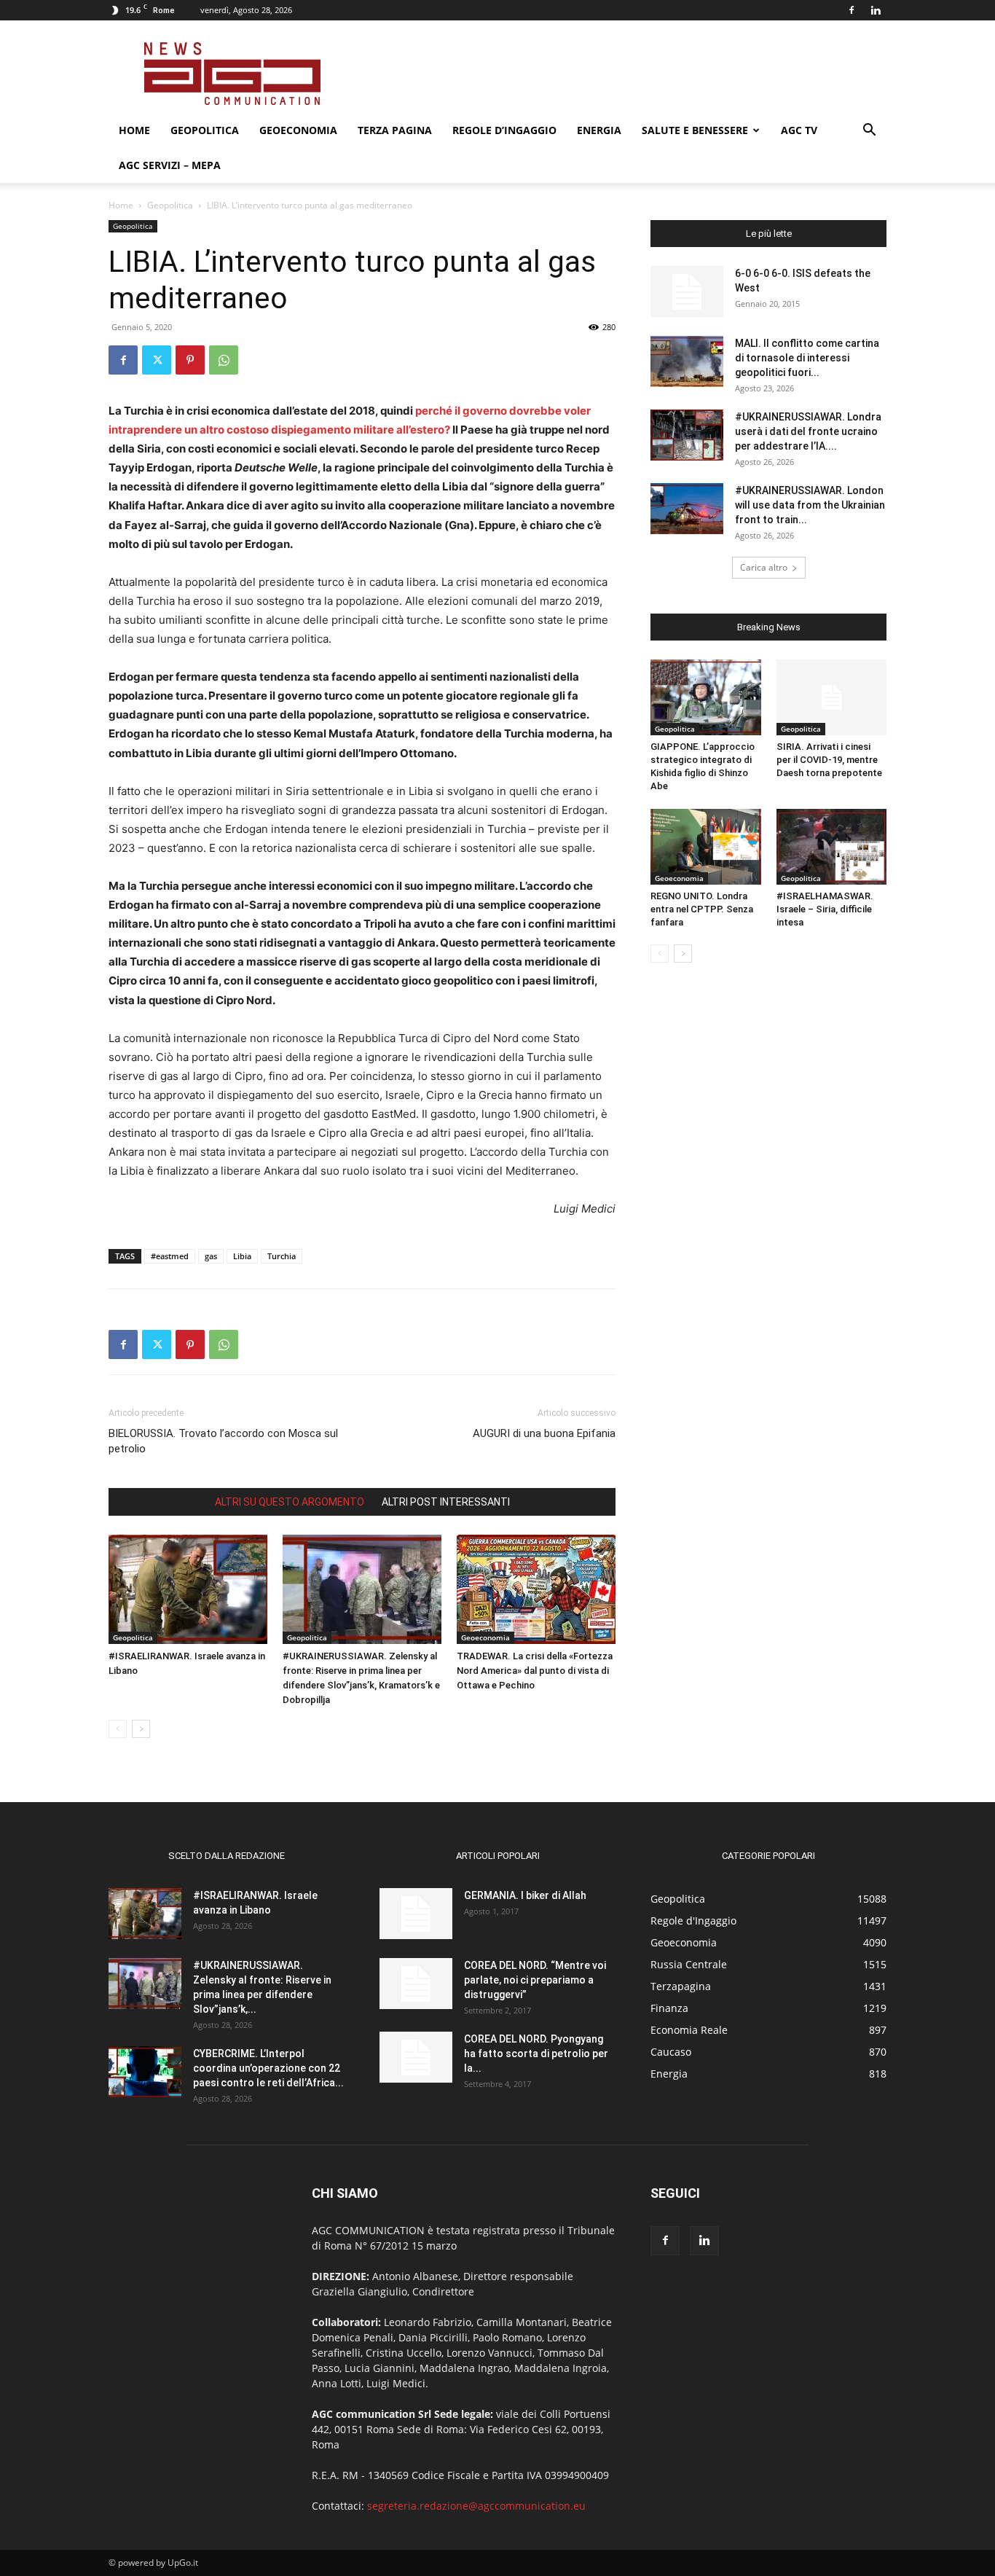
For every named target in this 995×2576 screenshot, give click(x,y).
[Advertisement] (621, 74)
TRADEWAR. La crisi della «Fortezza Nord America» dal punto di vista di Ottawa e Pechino (535, 1671)
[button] (869, 132)
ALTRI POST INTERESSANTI (446, 1502)
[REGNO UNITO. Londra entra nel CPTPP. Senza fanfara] (706, 847)
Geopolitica (205, 130)
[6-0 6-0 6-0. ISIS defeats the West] (687, 291)
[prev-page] (118, 1729)
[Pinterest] (190, 360)
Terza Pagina (395, 130)
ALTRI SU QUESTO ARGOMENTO (290, 1502)
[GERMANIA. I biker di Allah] (416, 1914)
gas (211, 1256)
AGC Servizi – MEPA (170, 165)
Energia (599, 130)
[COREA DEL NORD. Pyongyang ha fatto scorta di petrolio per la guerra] (416, 2057)
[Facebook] (852, 10)
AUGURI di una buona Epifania (544, 1433)
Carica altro (764, 567)
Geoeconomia (298, 130)
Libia (242, 1256)
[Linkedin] (876, 10)
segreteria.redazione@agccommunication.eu (476, 2506)
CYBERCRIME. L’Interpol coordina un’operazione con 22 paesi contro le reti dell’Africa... (268, 2068)
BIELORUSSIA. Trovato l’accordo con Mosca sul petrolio (223, 1441)
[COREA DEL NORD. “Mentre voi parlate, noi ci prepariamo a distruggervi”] (416, 1984)
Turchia (282, 1256)
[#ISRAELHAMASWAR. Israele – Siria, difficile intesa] (832, 847)
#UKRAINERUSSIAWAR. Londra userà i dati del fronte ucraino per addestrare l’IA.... (808, 431)
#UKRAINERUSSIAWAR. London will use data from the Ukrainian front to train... (810, 505)
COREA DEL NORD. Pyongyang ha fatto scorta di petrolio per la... (536, 2054)
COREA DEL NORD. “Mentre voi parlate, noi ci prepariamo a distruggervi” (535, 1980)
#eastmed (170, 1256)
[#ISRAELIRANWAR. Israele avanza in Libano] (188, 1589)
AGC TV (799, 130)
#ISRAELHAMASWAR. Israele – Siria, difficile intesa (825, 909)
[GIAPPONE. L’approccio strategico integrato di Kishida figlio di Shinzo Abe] (706, 697)
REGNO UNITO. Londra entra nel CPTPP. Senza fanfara (702, 909)
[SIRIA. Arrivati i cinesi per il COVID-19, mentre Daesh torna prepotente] (832, 697)
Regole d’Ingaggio (504, 130)
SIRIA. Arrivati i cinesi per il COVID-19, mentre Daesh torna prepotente (829, 760)
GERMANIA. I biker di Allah (525, 1895)
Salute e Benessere (695, 130)
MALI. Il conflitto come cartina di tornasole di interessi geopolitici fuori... (807, 358)
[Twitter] (157, 360)
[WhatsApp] (224, 360)
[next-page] (141, 1729)
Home (134, 130)
